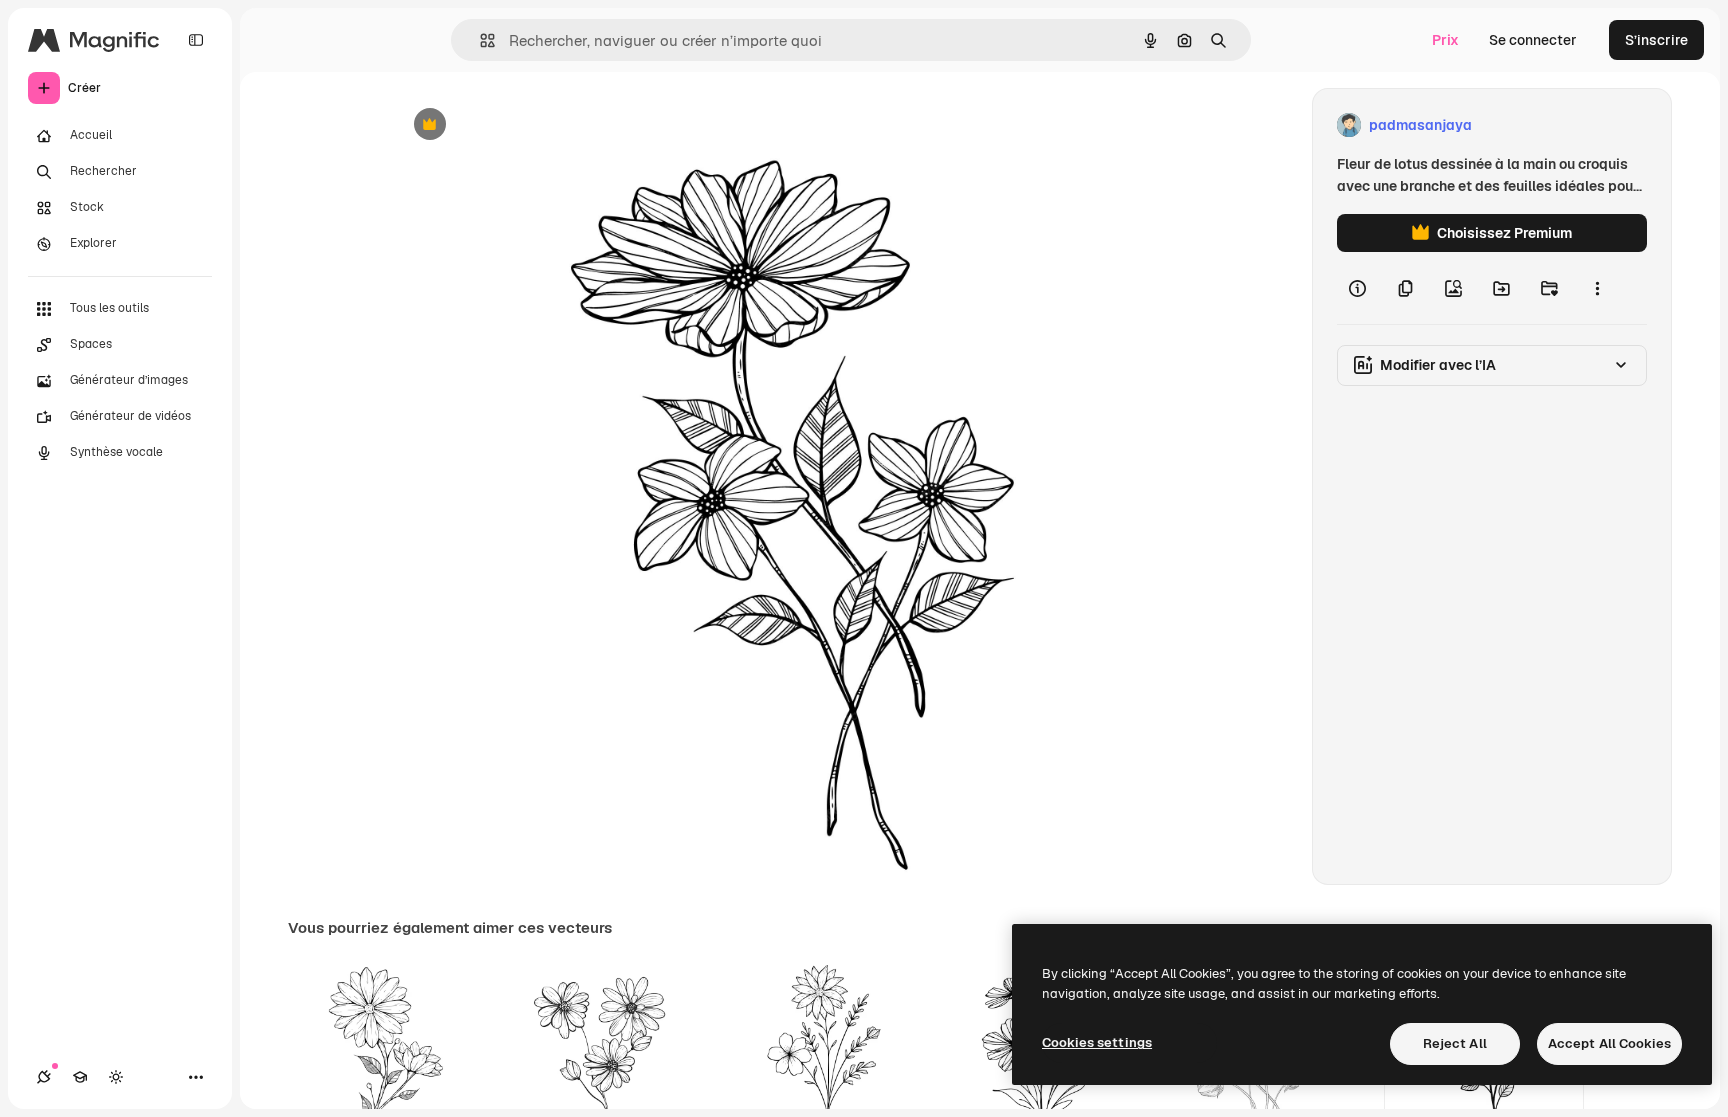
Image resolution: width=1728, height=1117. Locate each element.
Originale (526, 125)
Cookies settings (1097, 1042)
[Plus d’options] (1597, 288)
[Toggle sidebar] (196, 40)
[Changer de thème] (116, 1077)
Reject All (1455, 1043)
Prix (1445, 40)
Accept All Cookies (1609, 1043)
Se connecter (1533, 40)
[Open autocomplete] (479, 40)
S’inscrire (1656, 40)
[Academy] (80, 1077)
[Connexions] (44, 1077)
